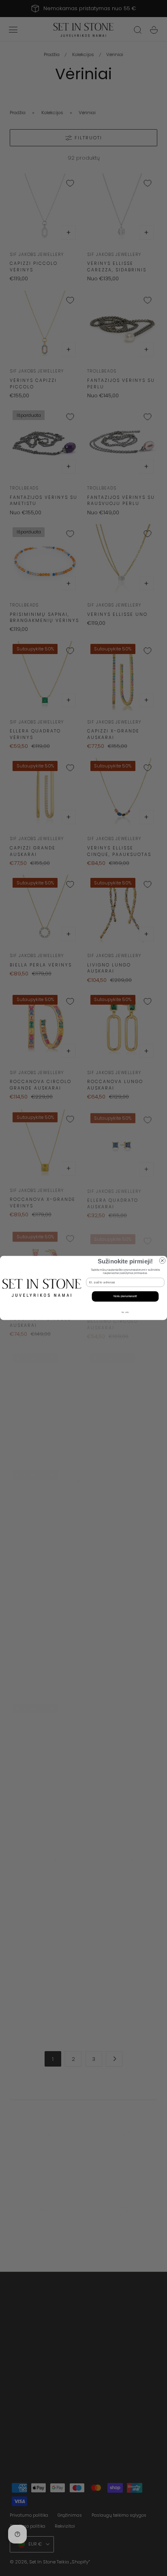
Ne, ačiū (125, 1312)
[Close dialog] (162, 1261)
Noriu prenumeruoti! (125, 1297)
